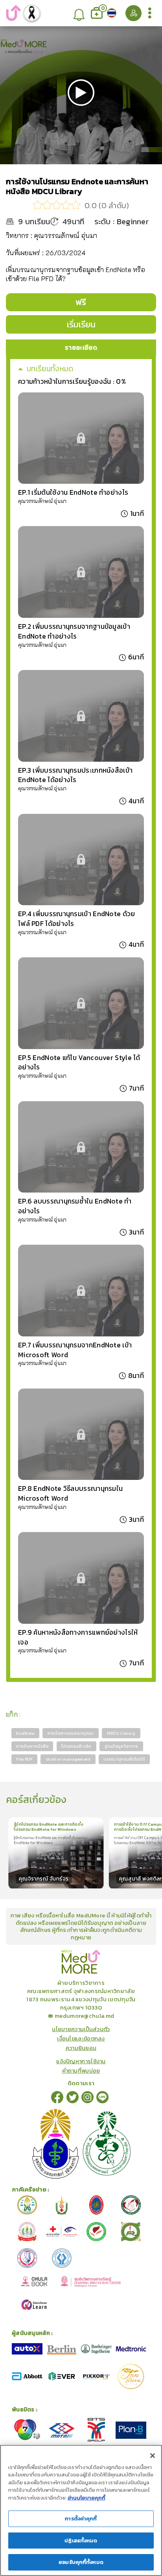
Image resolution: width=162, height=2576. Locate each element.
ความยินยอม (81, 2048)
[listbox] (79, 13)
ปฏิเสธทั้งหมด (81, 2541)
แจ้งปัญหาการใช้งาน (81, 2061)
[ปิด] (153, 2456)
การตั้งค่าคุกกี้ (81, 2519)
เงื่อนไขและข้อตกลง (81, 2039)
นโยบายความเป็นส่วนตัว (81, 2029)
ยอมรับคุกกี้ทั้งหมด (81, 2562)
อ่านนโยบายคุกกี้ (87, 2498)
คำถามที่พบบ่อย (81, 2071)
